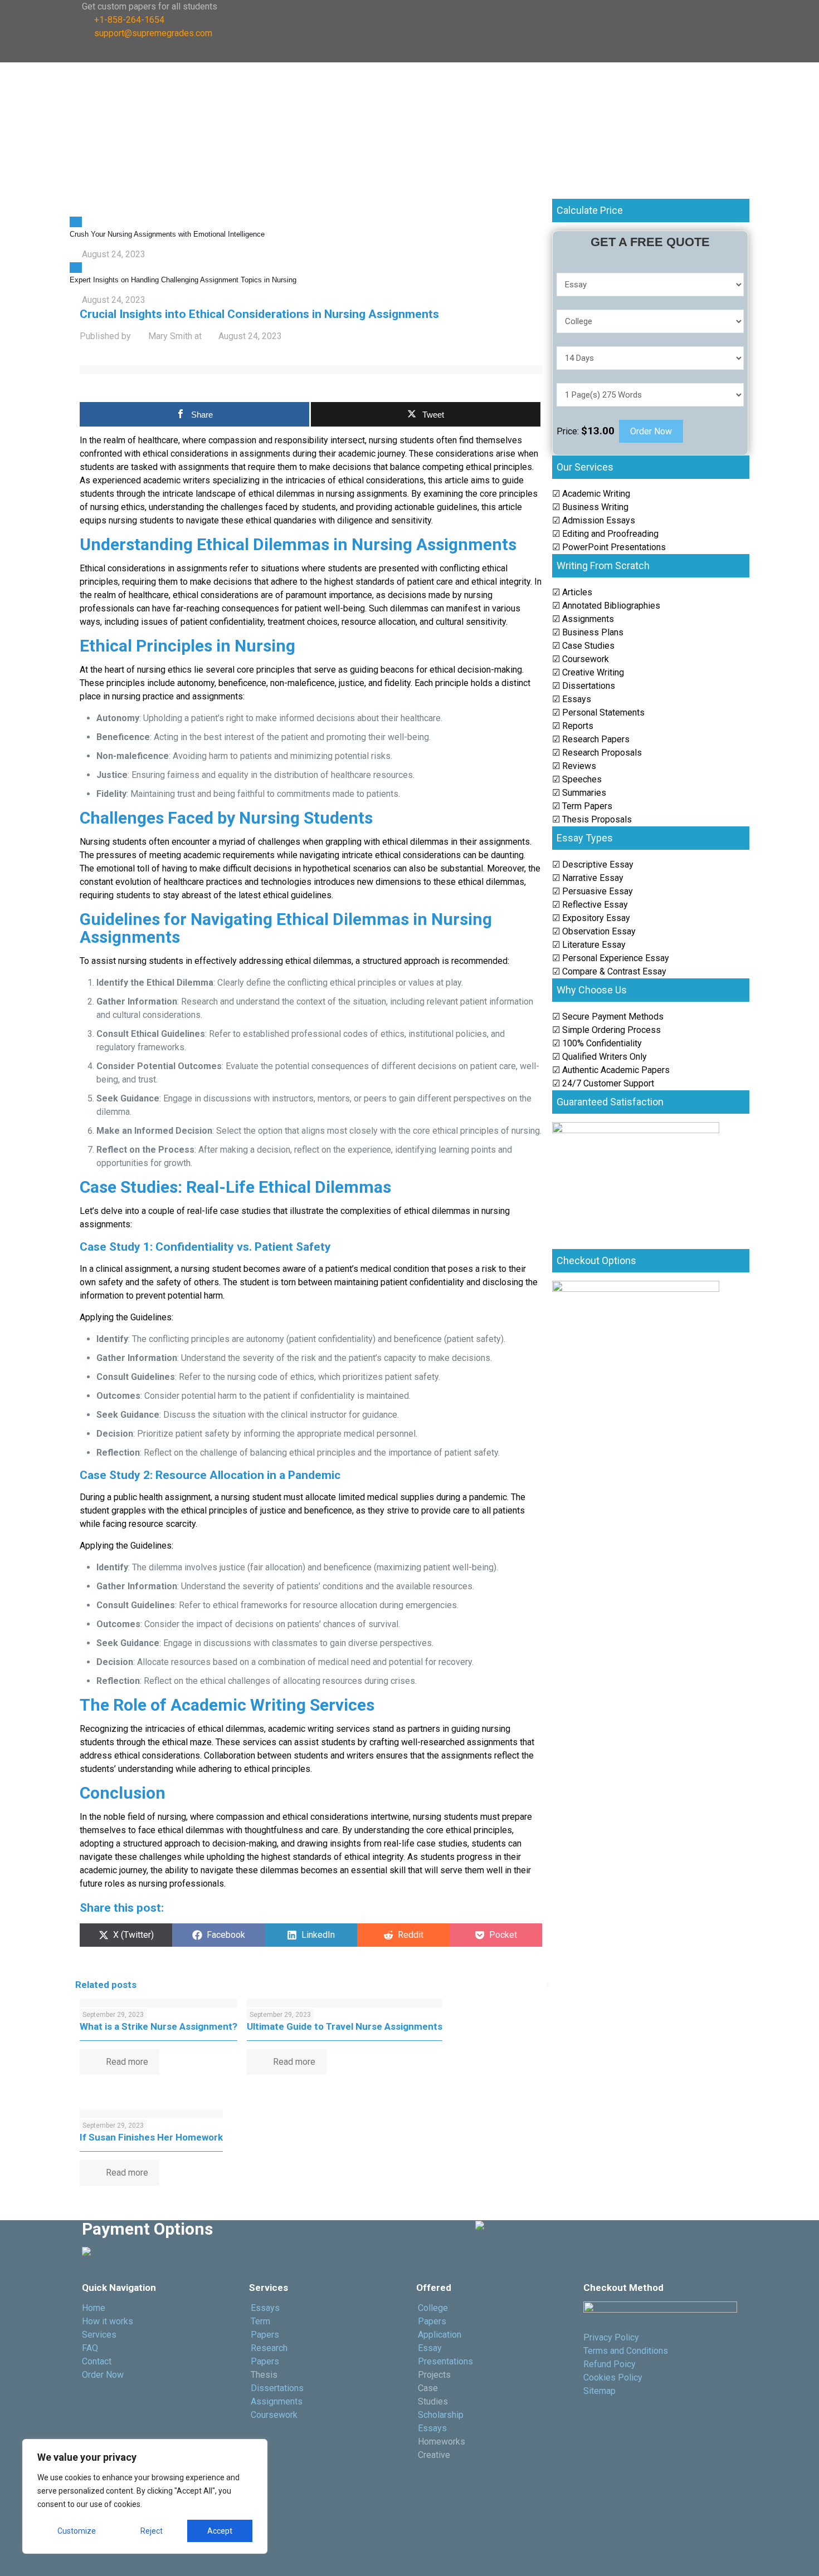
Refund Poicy (610, 2364)
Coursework (275, 2415)
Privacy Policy (611, 2337)
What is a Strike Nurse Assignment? (159, 2026)
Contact (97, 2361)
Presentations (445, 2361)
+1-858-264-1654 (129, 20)
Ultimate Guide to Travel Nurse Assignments (345, 2026)
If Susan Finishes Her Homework (151, 2137)
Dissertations (277, 2388)
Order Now (651, 431)
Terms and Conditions (626, 2351)
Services (99, 2335)
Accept (220, 2531)
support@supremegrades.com (153, 33)
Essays (265, 2308)
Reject (152, 2531)
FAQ (90, 2348)
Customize (77, 2531)
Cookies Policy (613, 2377)
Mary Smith (170, 336)
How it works (108, 2321)
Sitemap (599, 2391)
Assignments (277, 2401)
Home (94, 2308)
